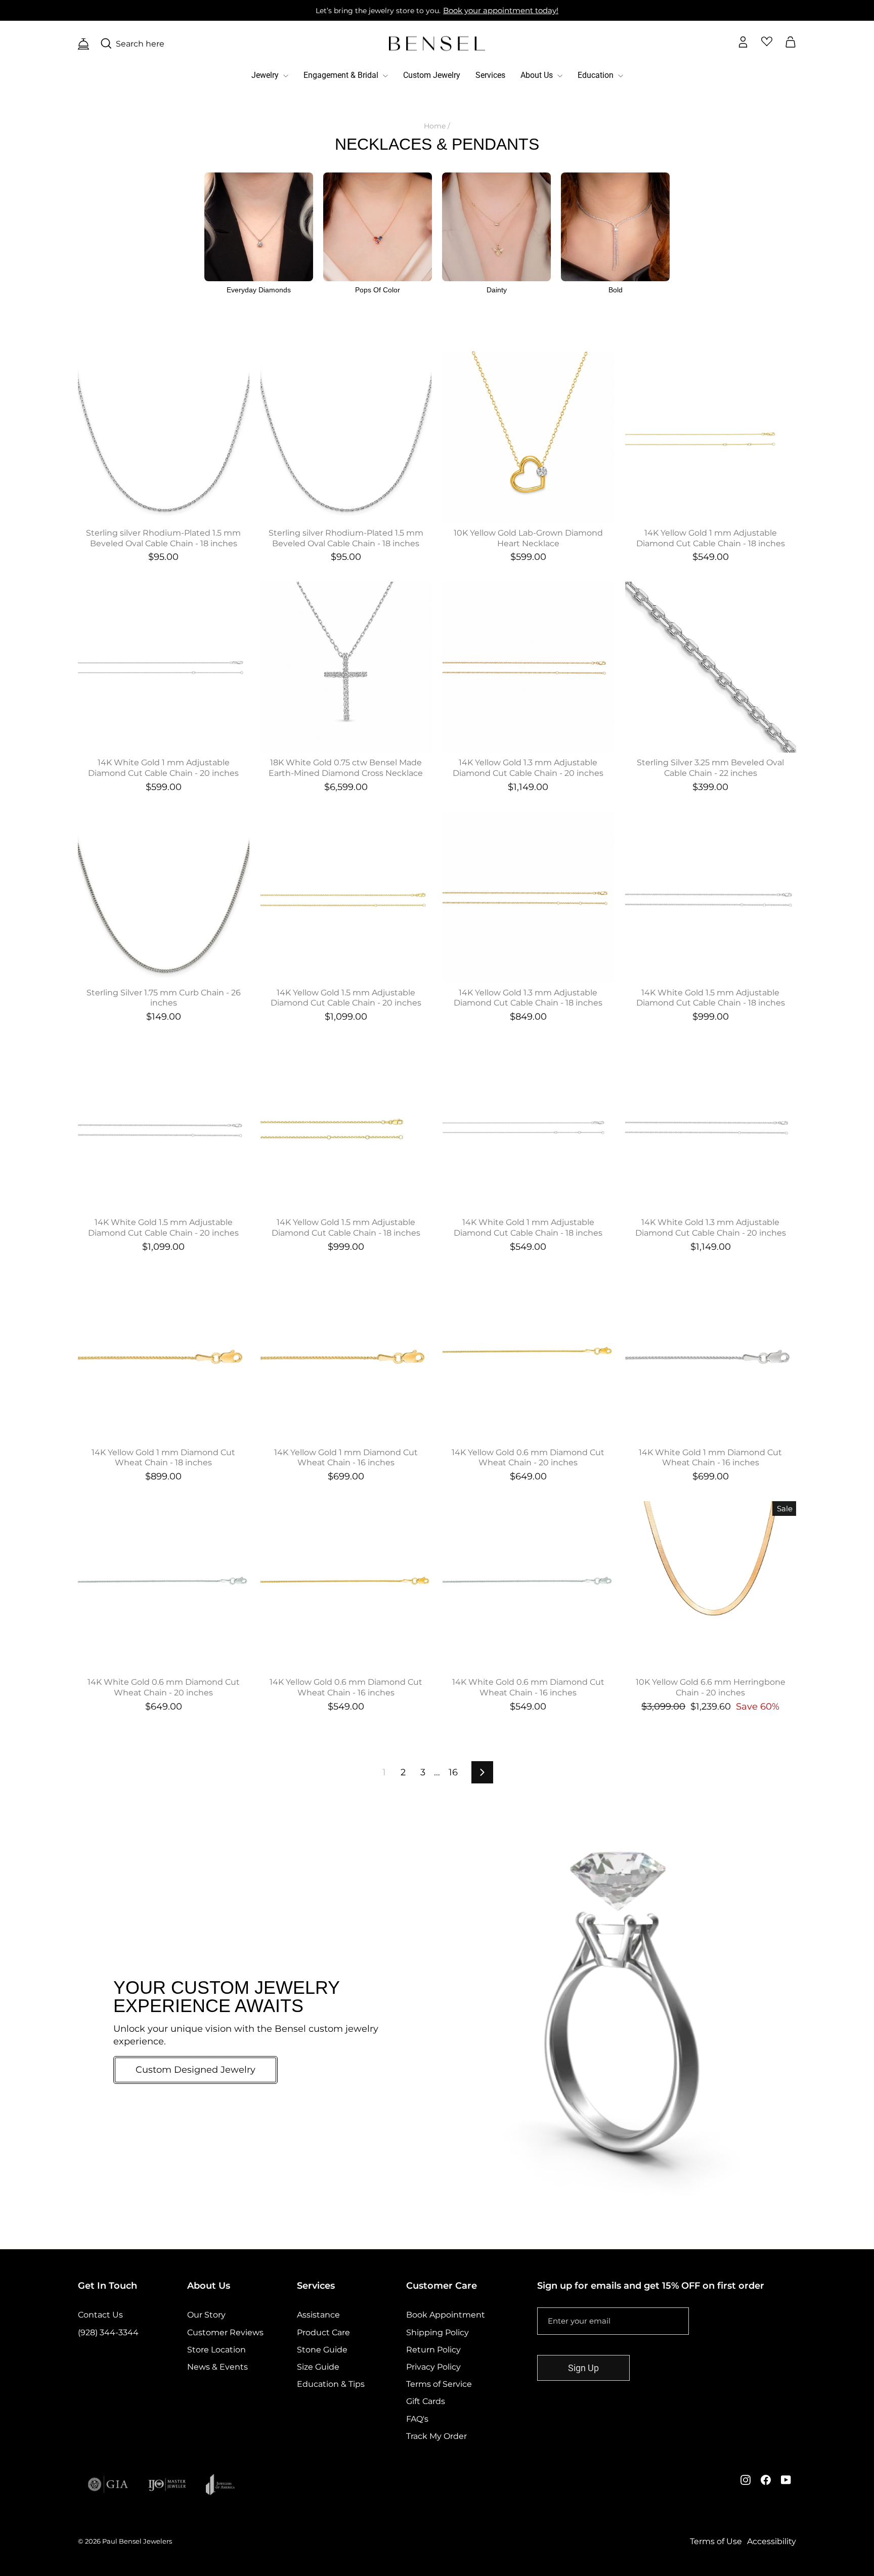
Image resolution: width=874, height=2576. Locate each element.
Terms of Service (439, 2384)
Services (490, 75)
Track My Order (436, 2436)
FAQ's (417, 2419)
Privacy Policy (433, 2367)
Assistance (318, 2315)
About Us (538, 75)
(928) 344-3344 (108, 2332)
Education (597, 75)
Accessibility (772, 2541)
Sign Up (583, 2368)
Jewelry (266, 75)
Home (435, 126)
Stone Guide (322, 2350)
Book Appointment (446, 2315)
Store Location (216, 2350)
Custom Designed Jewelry (195, 2070)
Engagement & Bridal (342, 75)
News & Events (217, 2367)
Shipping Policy (438, 2332)
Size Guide (318, 2367)
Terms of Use (716, 2541)
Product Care (323, 2332)
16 (453, 1772)
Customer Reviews (225, 2332)
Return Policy (433, 2350)
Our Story (206, 2315)
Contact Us (100, 2315)
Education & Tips (331, 2384)
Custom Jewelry (432, 75)
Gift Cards (426, 2401)
